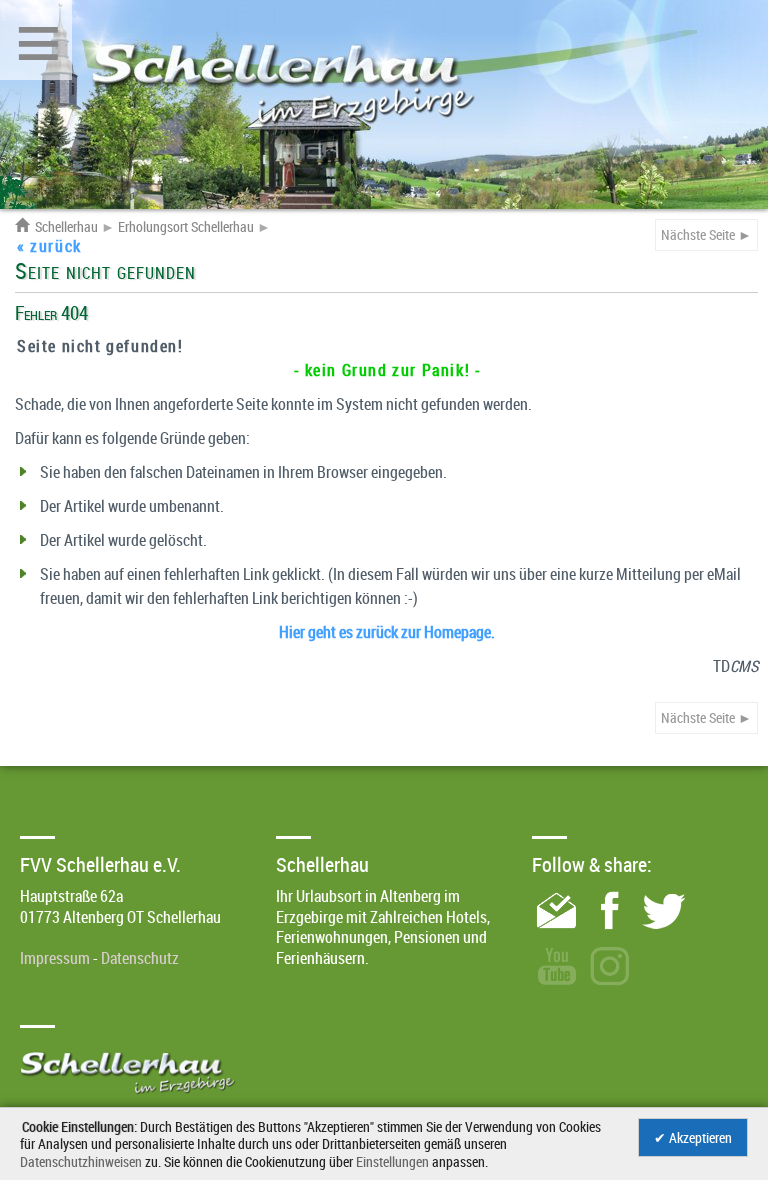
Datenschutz (140, 958)
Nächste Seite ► (706, 234)
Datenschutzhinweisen (81, 1161)
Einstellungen (392, 1161)
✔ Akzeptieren (693, 1137)
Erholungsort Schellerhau (186, 227)
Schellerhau (56, 227)
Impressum (55, 958)
